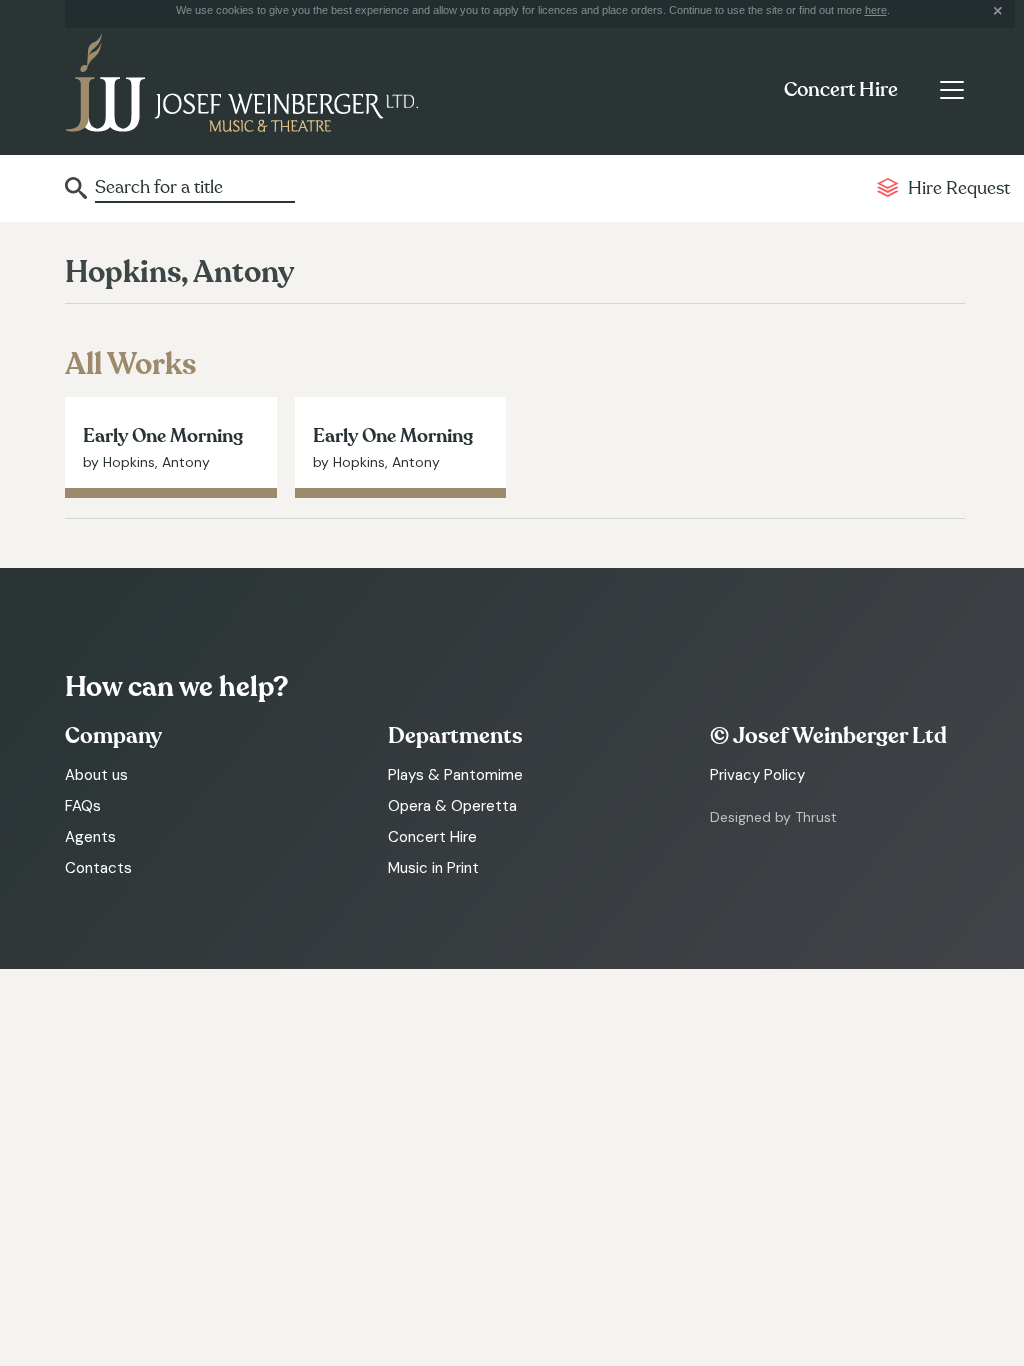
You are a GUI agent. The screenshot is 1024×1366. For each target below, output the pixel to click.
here (876, 10)
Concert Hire (841, 90)
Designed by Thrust (773, 817)
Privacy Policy (757, 775)
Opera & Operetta (452, 806)
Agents (90, 837)
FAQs (83, 806)
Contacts (98, 868)
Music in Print (433, 868)
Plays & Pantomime (455, 775)
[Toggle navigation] (951, 90)
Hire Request (959, 188)
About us (96, 775)
